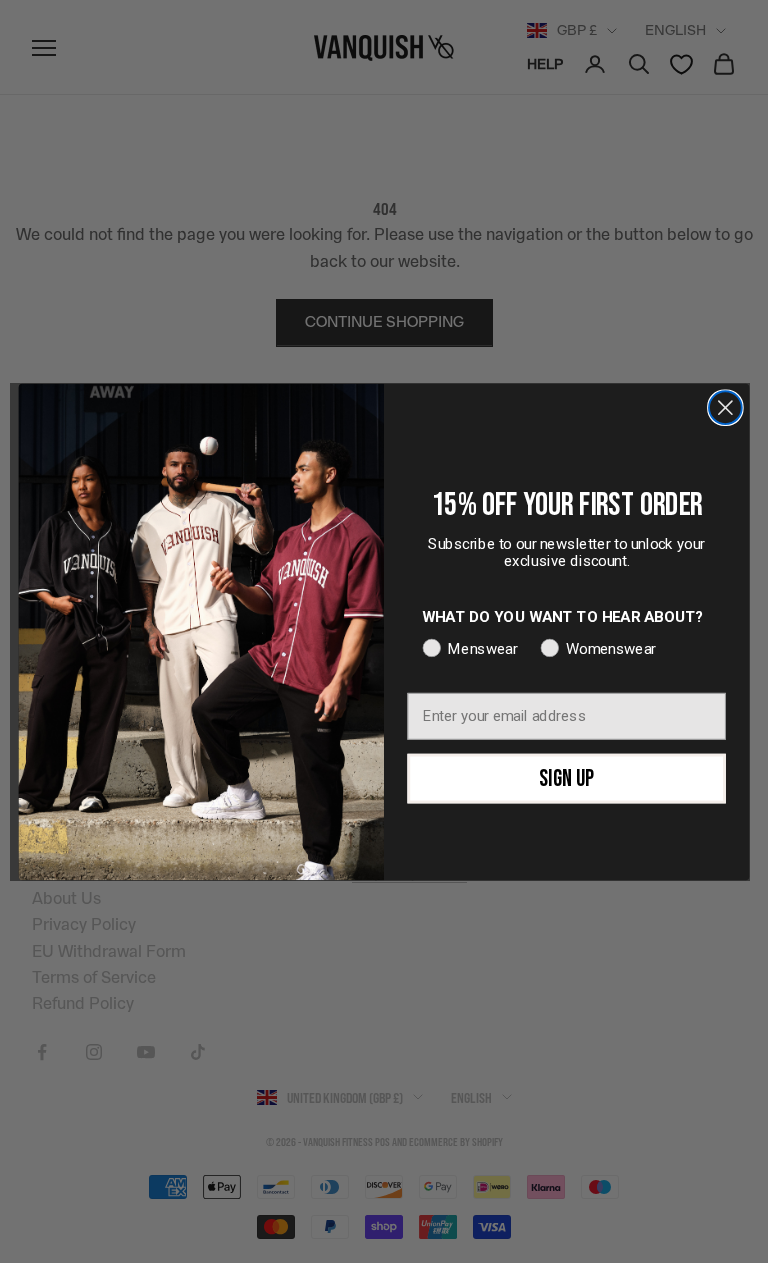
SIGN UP (567, 777)
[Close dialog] (725, 407)
